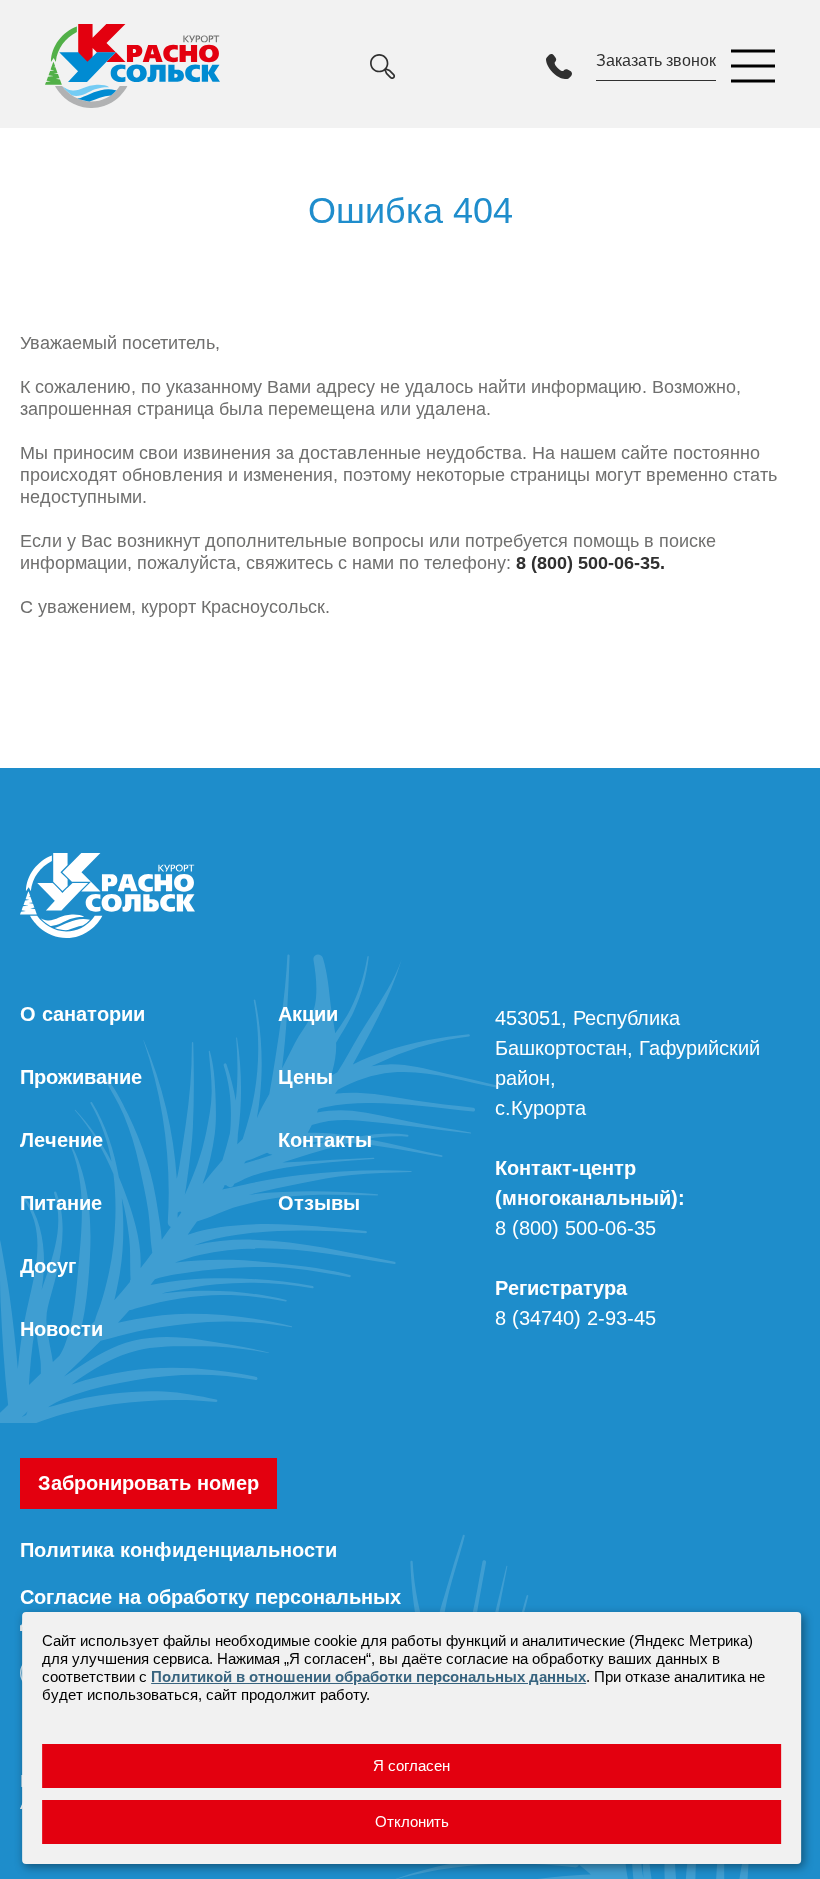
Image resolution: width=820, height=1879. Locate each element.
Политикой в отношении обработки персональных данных (368, 1676)
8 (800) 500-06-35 (575, 1228)
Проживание (81, 1077)
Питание (61, 1203)
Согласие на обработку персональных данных (210, 1608)
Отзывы (319, 1203)
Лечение (61, 1140)
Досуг (48, 1266)
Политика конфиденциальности (178, 1550)
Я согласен (411, 1765)
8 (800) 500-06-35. (590, 563)
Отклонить (412, 1821)
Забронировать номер (148, 1483)
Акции (308, 1014)
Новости (61, 1329)
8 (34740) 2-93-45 (575, 1318)
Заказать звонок (656, 60)
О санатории (82, 1014)
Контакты (325, 1140)
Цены (305, 1077)
